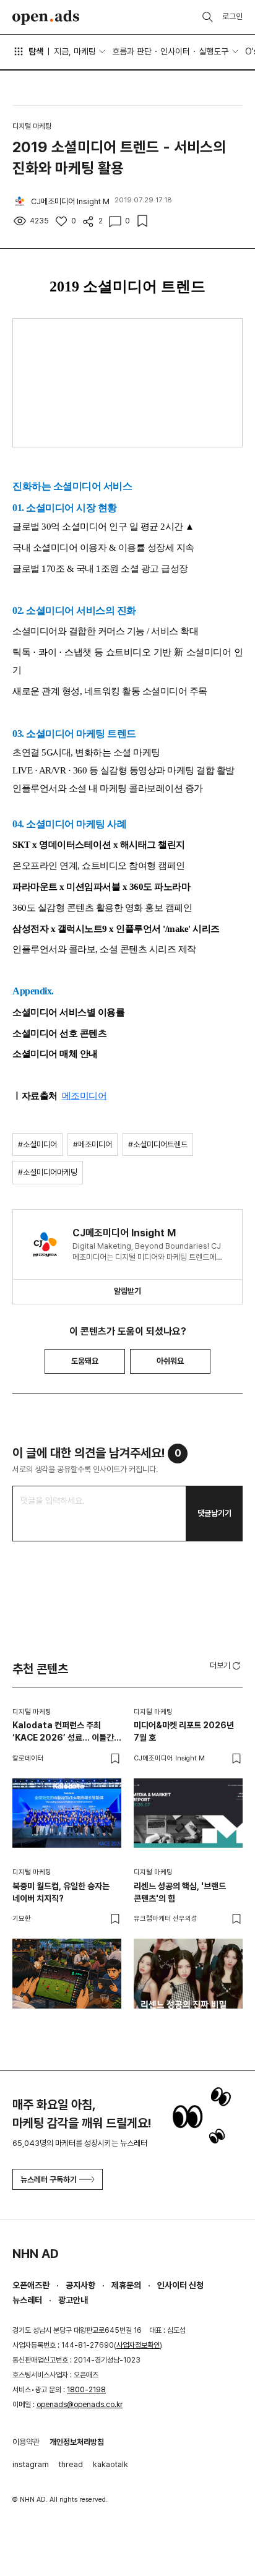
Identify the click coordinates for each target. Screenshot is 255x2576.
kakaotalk (110, 2464)
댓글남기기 (214, 1513)
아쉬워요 (170, 1361)
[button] (226, 1665)
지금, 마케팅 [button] (75, 51)
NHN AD (36, 2254)
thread (71, 2464)
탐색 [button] (36, 51)
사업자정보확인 (138, 2345)
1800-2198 (86, 2390)
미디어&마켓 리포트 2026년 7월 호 (184, 1731)
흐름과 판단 (132, 51)
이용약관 (26, 2442)
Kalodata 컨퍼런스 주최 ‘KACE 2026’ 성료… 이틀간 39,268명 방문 (63, 1732)
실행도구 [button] (214, 51)
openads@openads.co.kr (80, 2405)
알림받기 (127, 1291)
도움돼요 (85, 1361)
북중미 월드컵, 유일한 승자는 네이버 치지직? (61, 1892)
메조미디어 (84, 1096)
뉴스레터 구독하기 (49, 2180)
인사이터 (175, 51)
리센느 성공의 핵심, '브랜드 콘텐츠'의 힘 (180, 1892)
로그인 (232, 16)
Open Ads (46, 17)
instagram (31, 2464)
